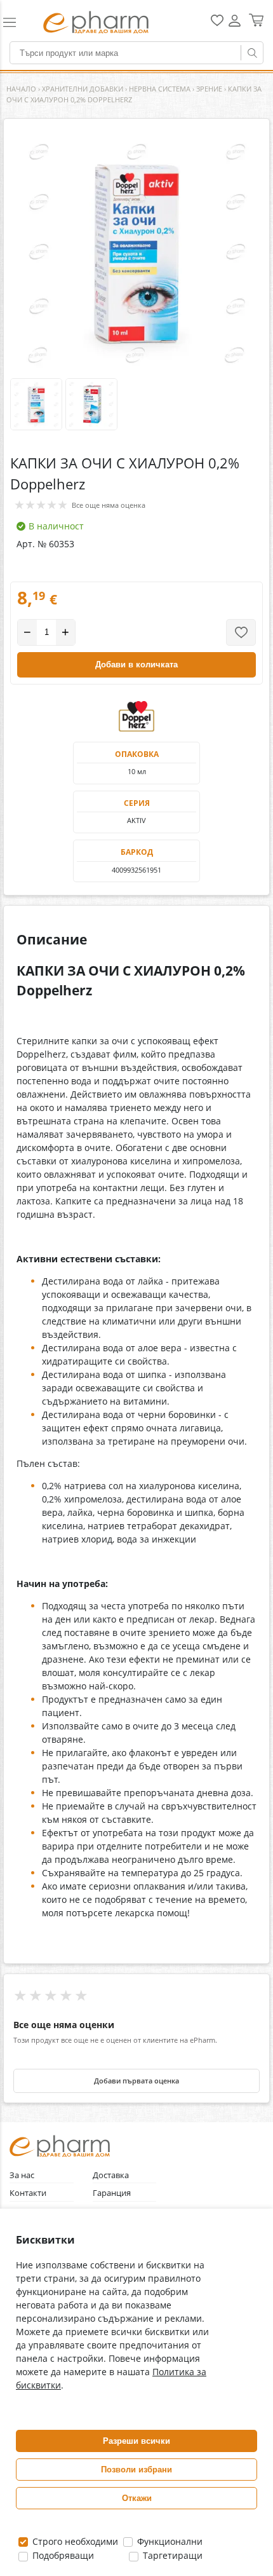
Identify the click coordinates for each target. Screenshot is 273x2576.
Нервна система (160, 89)
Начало (21, 89)
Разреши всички (136, 2441)
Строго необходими (74, 2541)
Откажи (137, 2498)
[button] (17, 22)
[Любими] (217, 23)
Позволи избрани (136, 2470)
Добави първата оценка (136, 2081)
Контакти (28, 2193)
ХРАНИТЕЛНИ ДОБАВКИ (83, 89)
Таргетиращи (171, 2555)
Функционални (169, 2541)
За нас (22, 2175)
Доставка (111, 2175)
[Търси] (252, 53)
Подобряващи (62, 2555)
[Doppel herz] (136, 716)
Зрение (209, 89)
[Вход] (235, 25)
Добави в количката (136, 664)
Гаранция (112, 2193)
